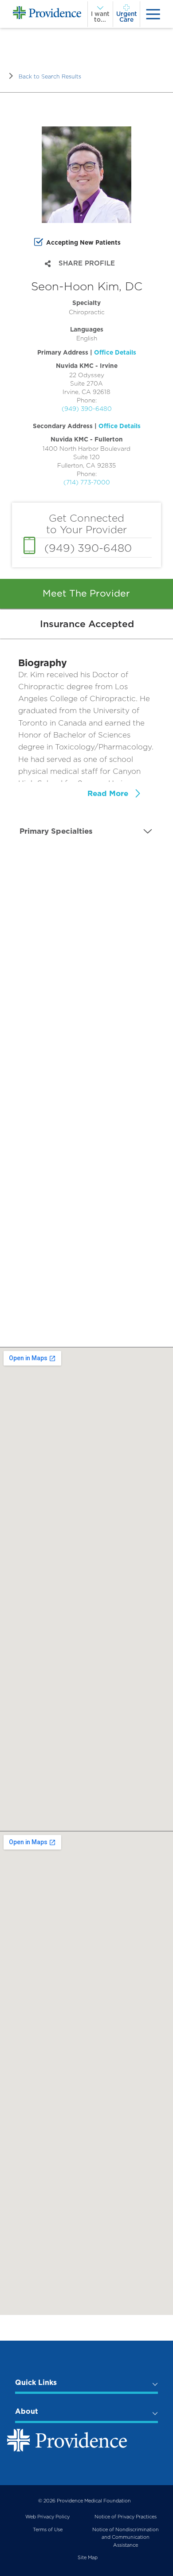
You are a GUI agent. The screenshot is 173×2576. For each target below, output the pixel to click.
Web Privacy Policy (47, 2517)
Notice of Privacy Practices (126, 2517)
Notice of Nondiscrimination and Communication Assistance (126, 2537)
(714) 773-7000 (87, 482)
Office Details (115, 352)
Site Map (88, 2558)
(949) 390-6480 (87, 409)
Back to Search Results (50, 76)
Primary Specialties (56, 831)
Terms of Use (48, 2530)
